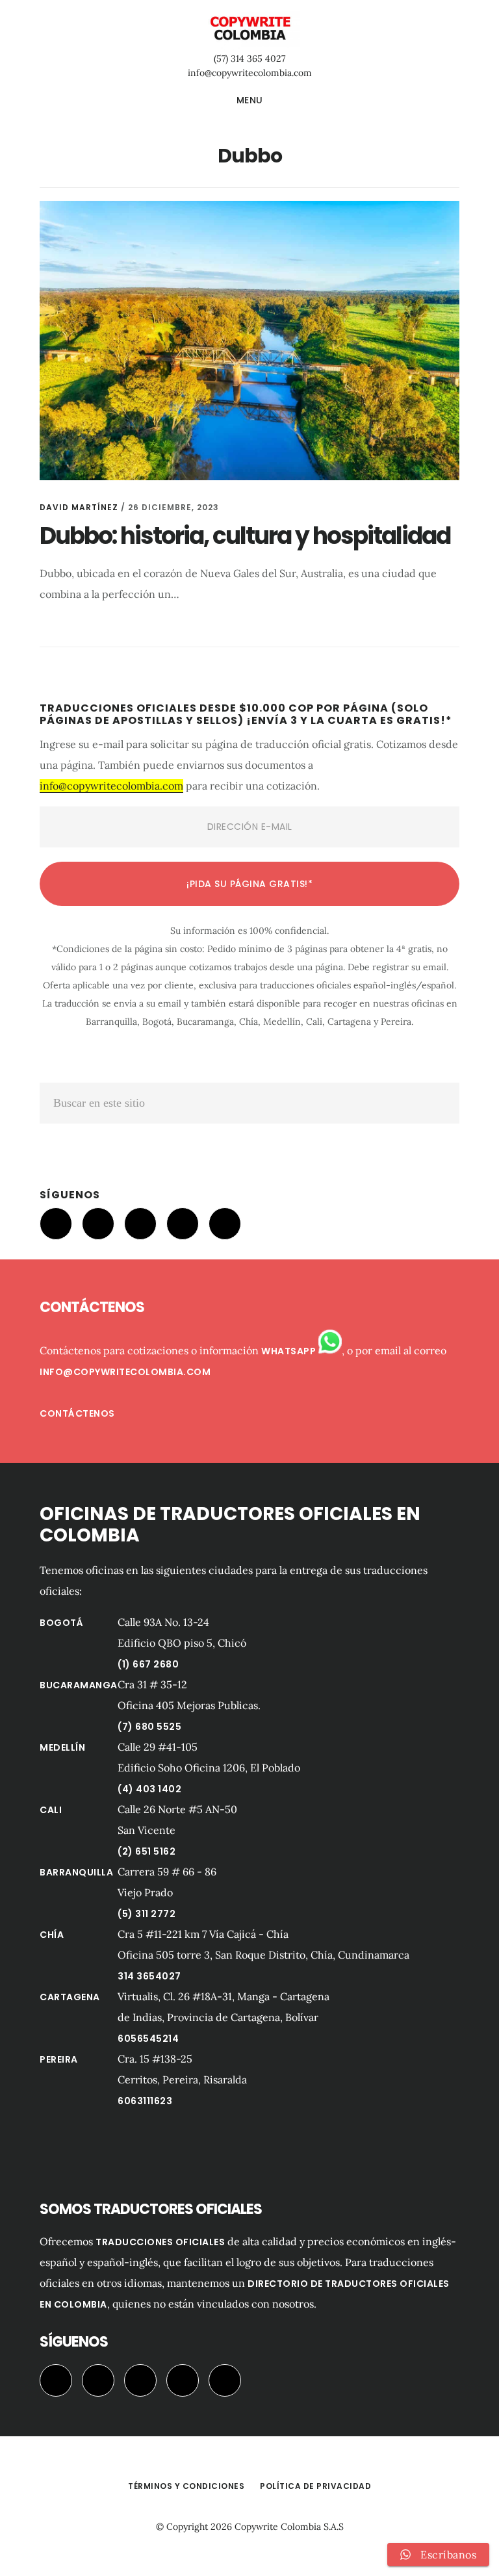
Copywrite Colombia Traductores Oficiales (249, 29)
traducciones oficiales (160, 2242)
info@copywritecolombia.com (250, 73)
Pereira (59, 2059)
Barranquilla (76, 1872)
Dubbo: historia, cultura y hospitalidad (245, 536)
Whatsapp (290, 1351)
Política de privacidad (315, 2486)
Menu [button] (250, 100)
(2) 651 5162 (147, 1851)
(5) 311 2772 (147, 1914)
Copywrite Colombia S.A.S (289, 2527)
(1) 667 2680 (148, 1664)
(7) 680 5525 (149, 1727)
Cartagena (70, 1997)
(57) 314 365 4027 (249, 58)
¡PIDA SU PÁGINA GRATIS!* (249, 884)
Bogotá (61, 1623)
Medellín (62, 1747)
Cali (51, 1810)
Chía (52, 1935)
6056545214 (148, 2039)
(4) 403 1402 (149, 1789)
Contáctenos (77, 1413)
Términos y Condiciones (186, 2486)
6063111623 (145, 2101)
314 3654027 (149, 1976)
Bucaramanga (79, 1685)
